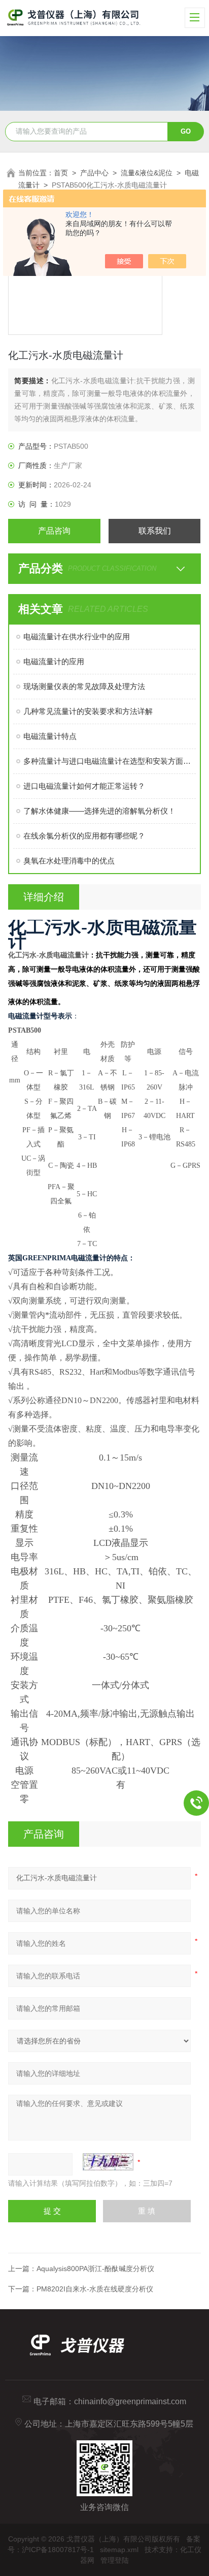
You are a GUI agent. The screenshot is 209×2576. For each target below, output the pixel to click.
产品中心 (94, 173)
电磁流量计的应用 (54, 661)
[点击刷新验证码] (108, 2162)
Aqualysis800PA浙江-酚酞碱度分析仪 (95, 2269)
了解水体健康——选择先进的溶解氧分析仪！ (99, 811)
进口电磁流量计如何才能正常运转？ (84, 786)
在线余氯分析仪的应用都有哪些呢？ (84, 836)
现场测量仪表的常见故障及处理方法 (84, 686)
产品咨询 (54, 531)
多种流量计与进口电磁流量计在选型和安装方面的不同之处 (109, 761)
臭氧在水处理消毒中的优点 (69, 861)
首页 (61, 173)
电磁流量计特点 (50, 736)
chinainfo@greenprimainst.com (130, 2401)
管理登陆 (115, 2560)
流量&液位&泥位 (147, 173)
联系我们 (155, 531)
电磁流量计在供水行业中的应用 (77, 637)
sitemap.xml (119, 2550)
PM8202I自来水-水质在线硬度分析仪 (95, 2289)
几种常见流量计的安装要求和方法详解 (88, 711)
